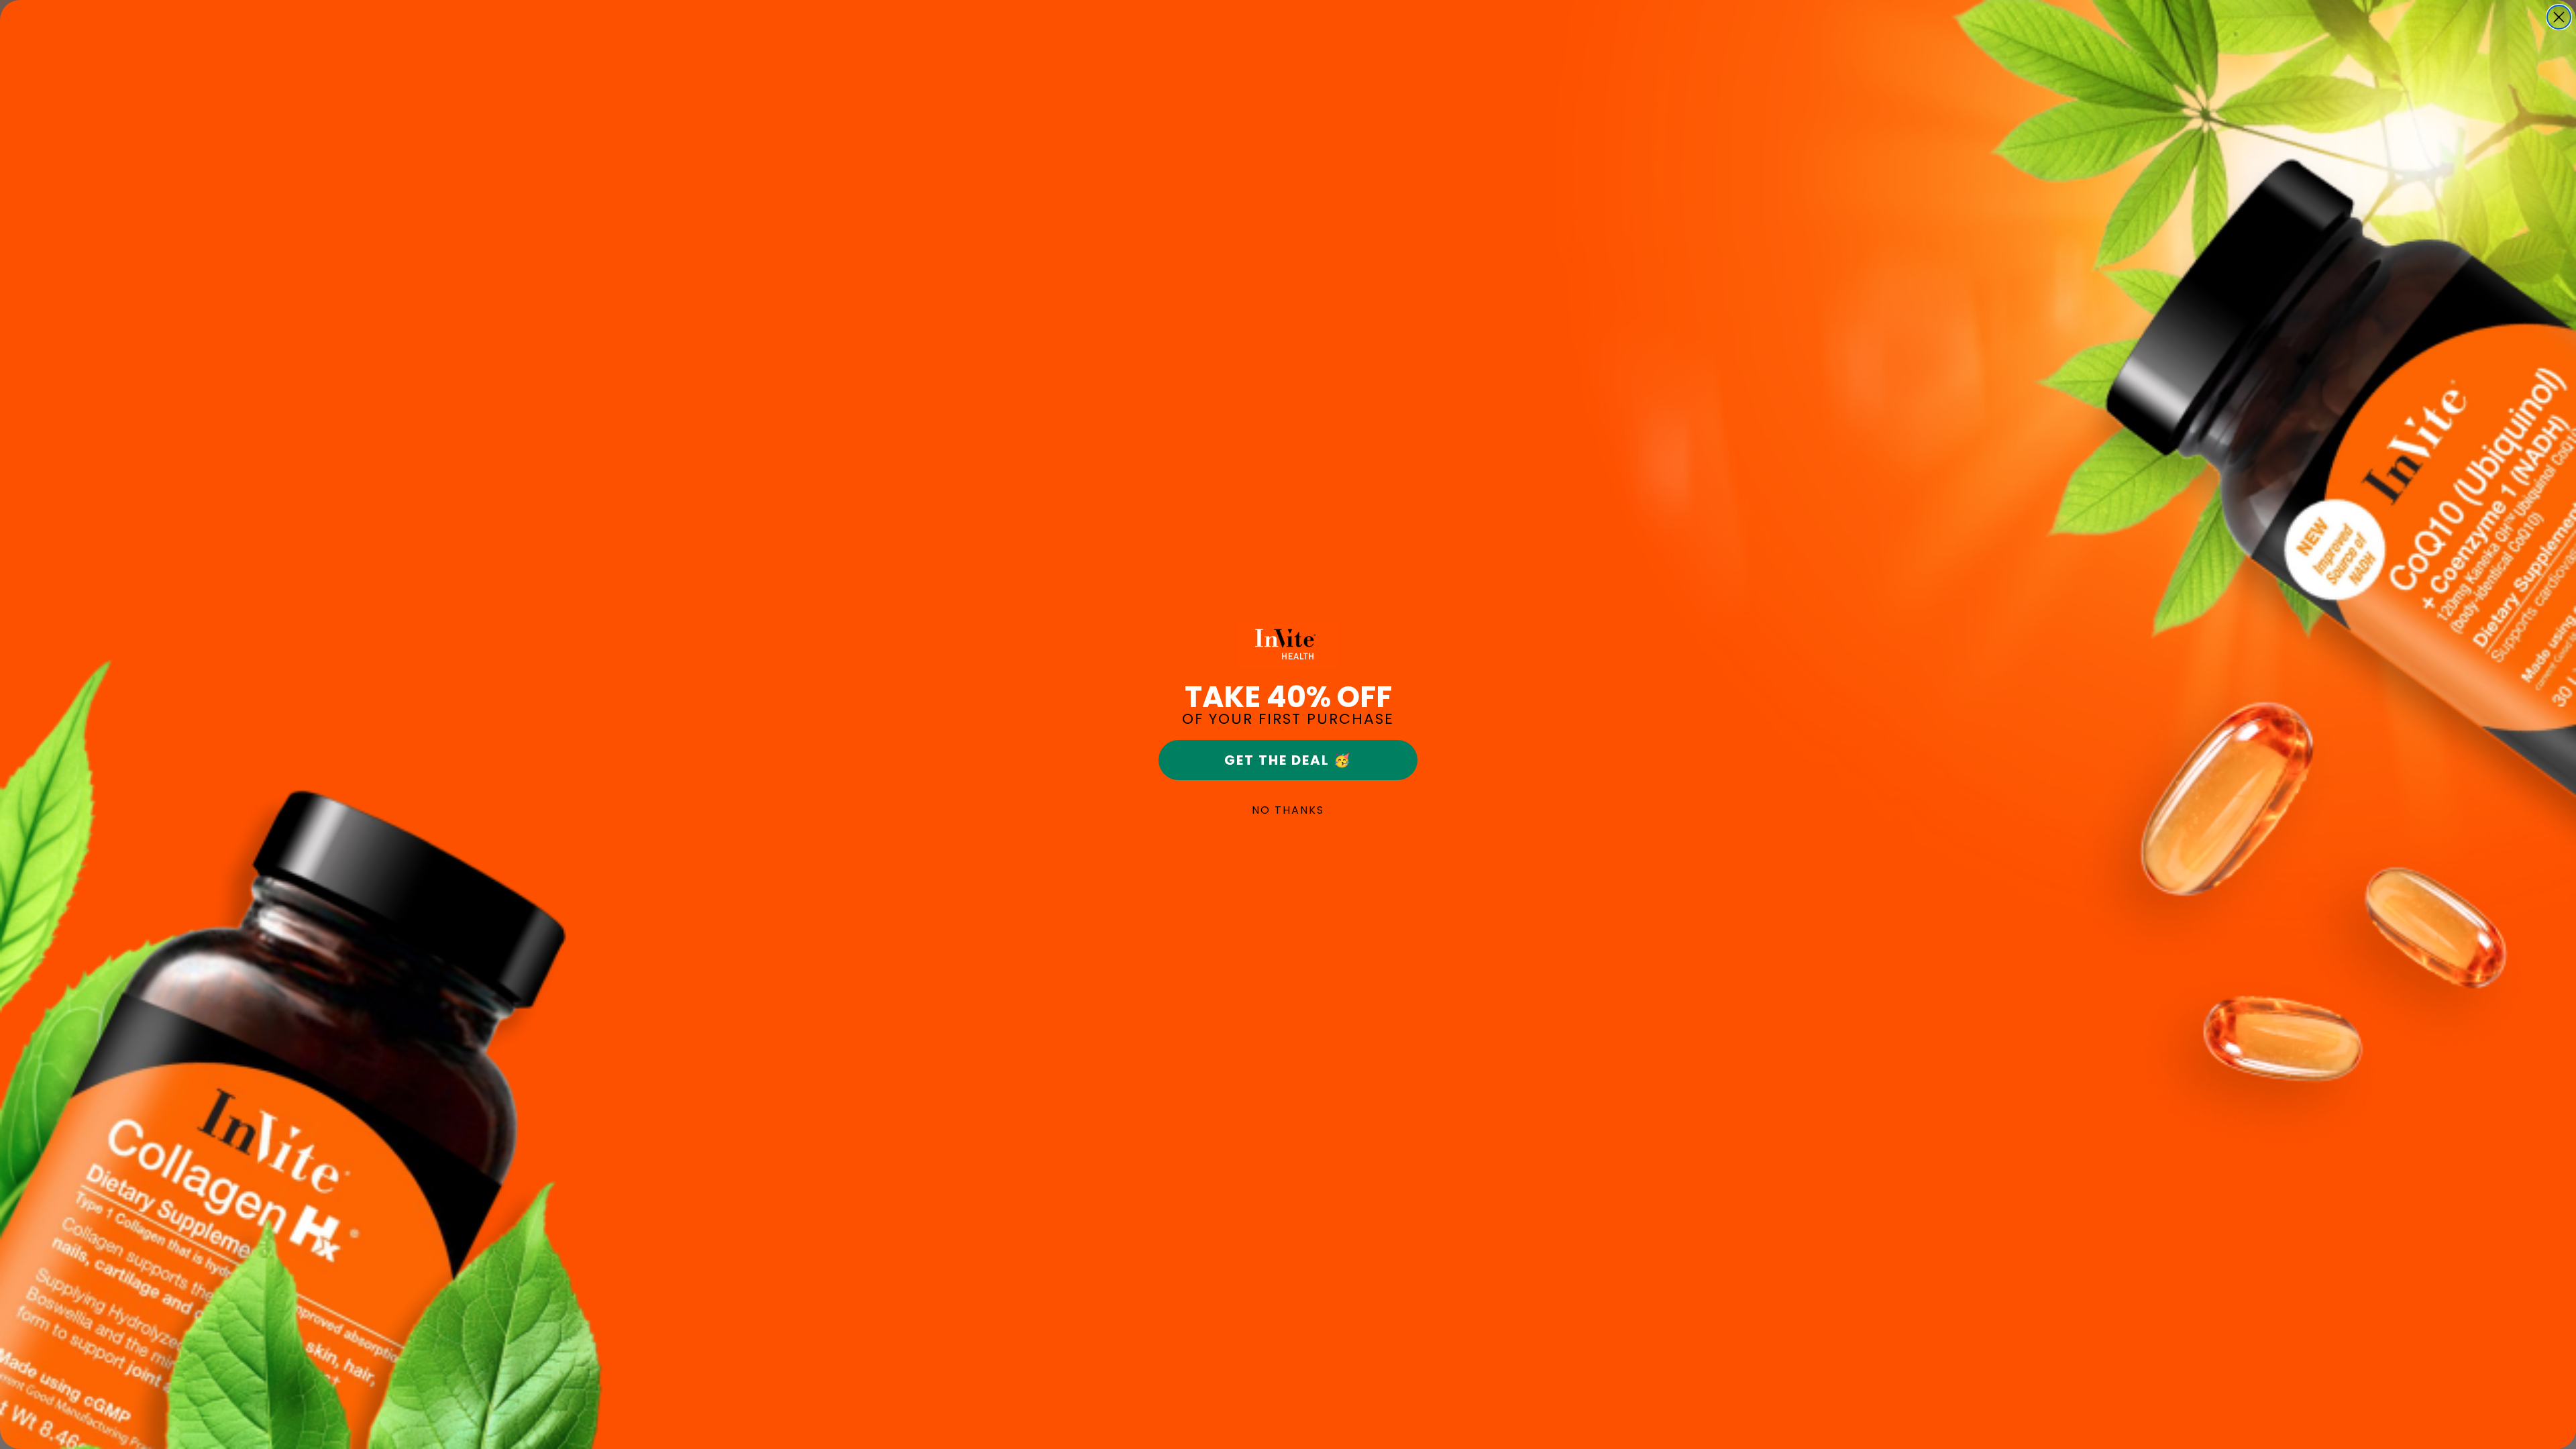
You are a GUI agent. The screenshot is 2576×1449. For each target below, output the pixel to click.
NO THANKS (1288, 810)
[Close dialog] (2559, 17)
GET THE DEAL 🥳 (1288, 760)
